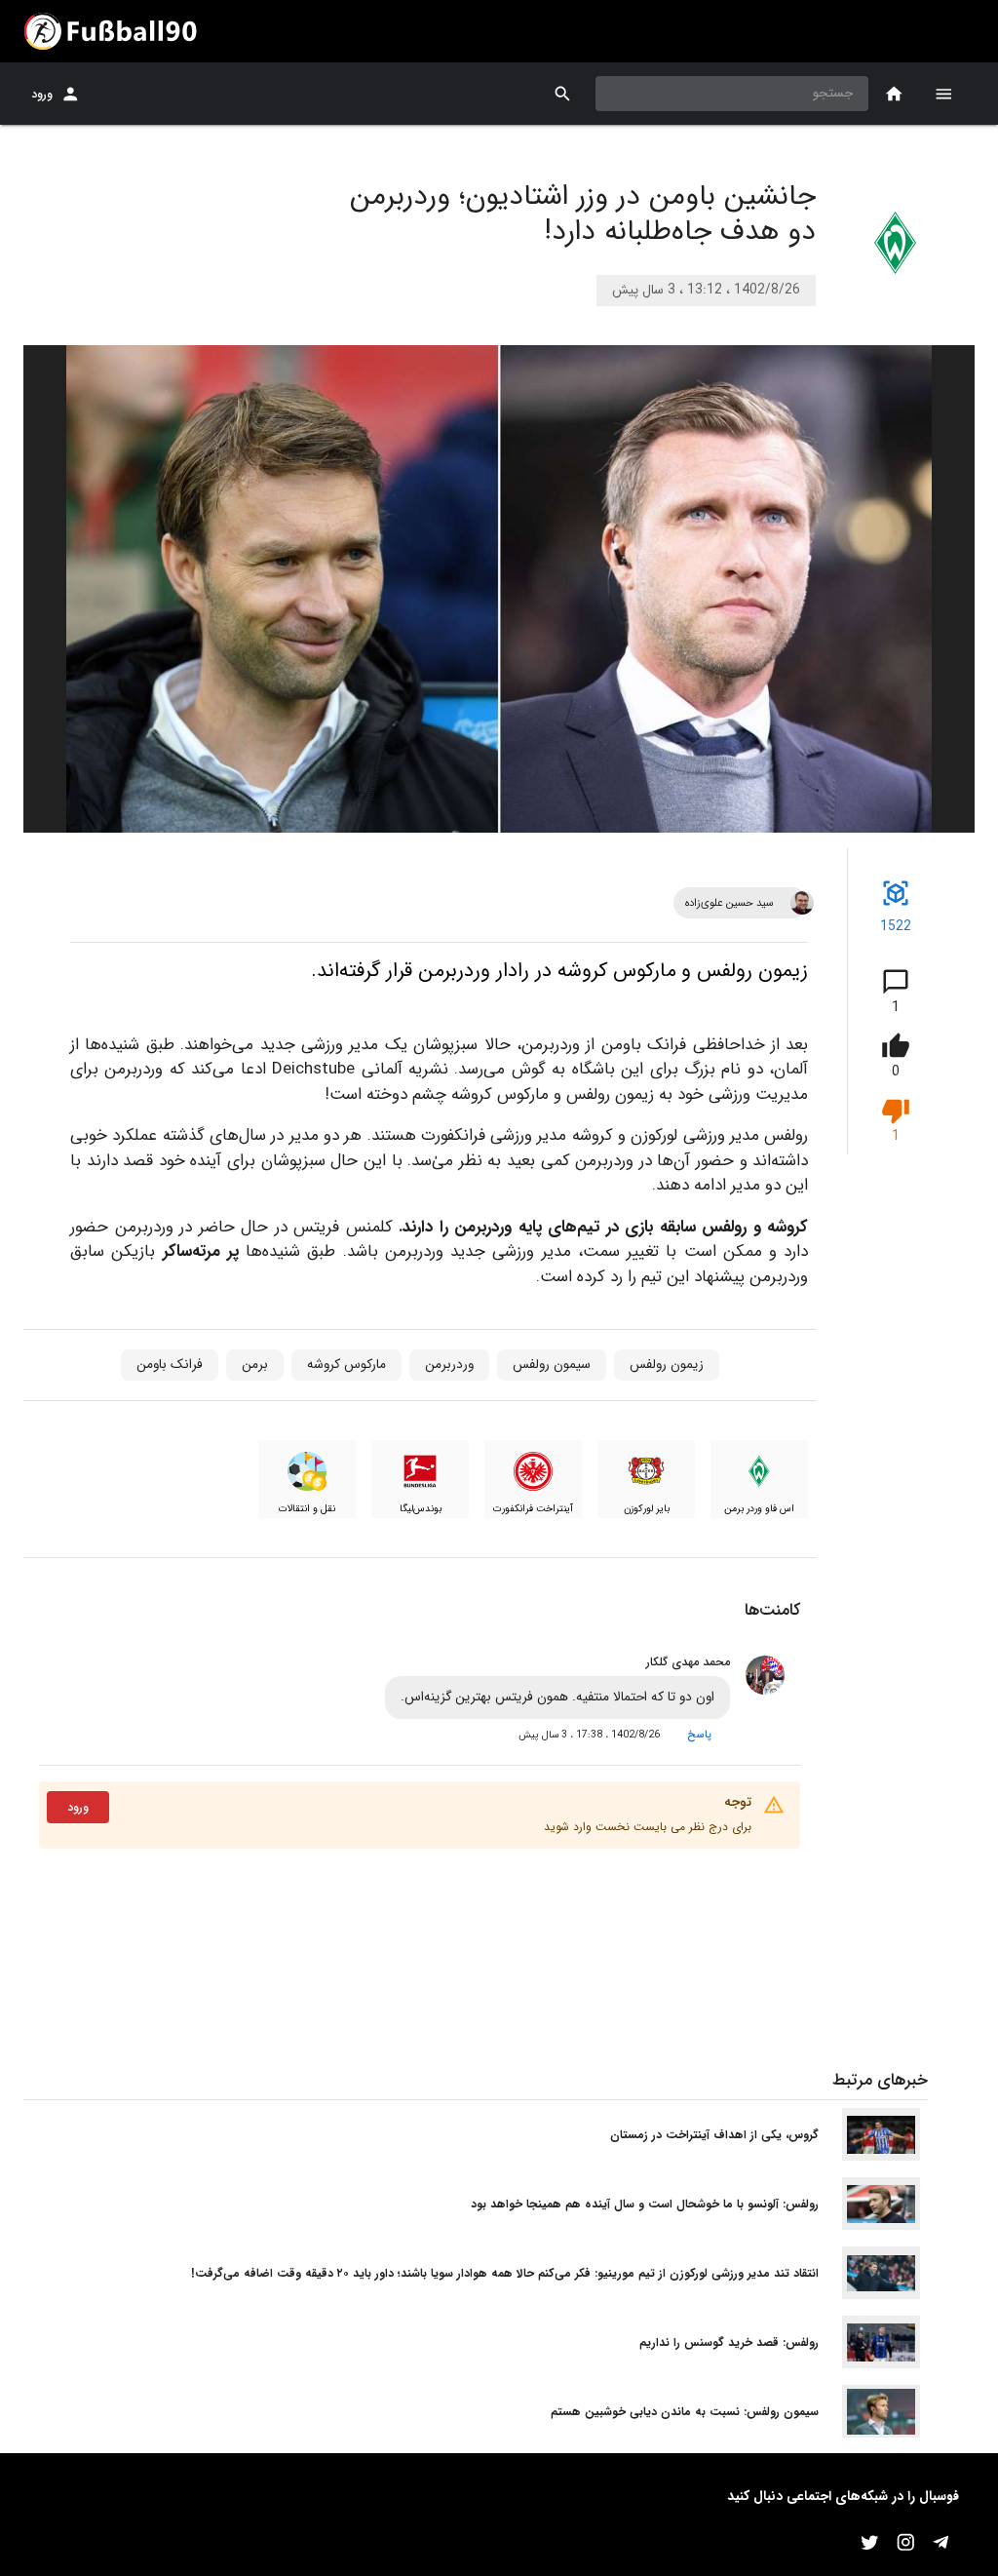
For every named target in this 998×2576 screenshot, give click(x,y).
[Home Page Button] (894, 94)
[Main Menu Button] (943, 94)
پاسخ (699, 1735)
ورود (42, 94)
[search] (563, 94)
